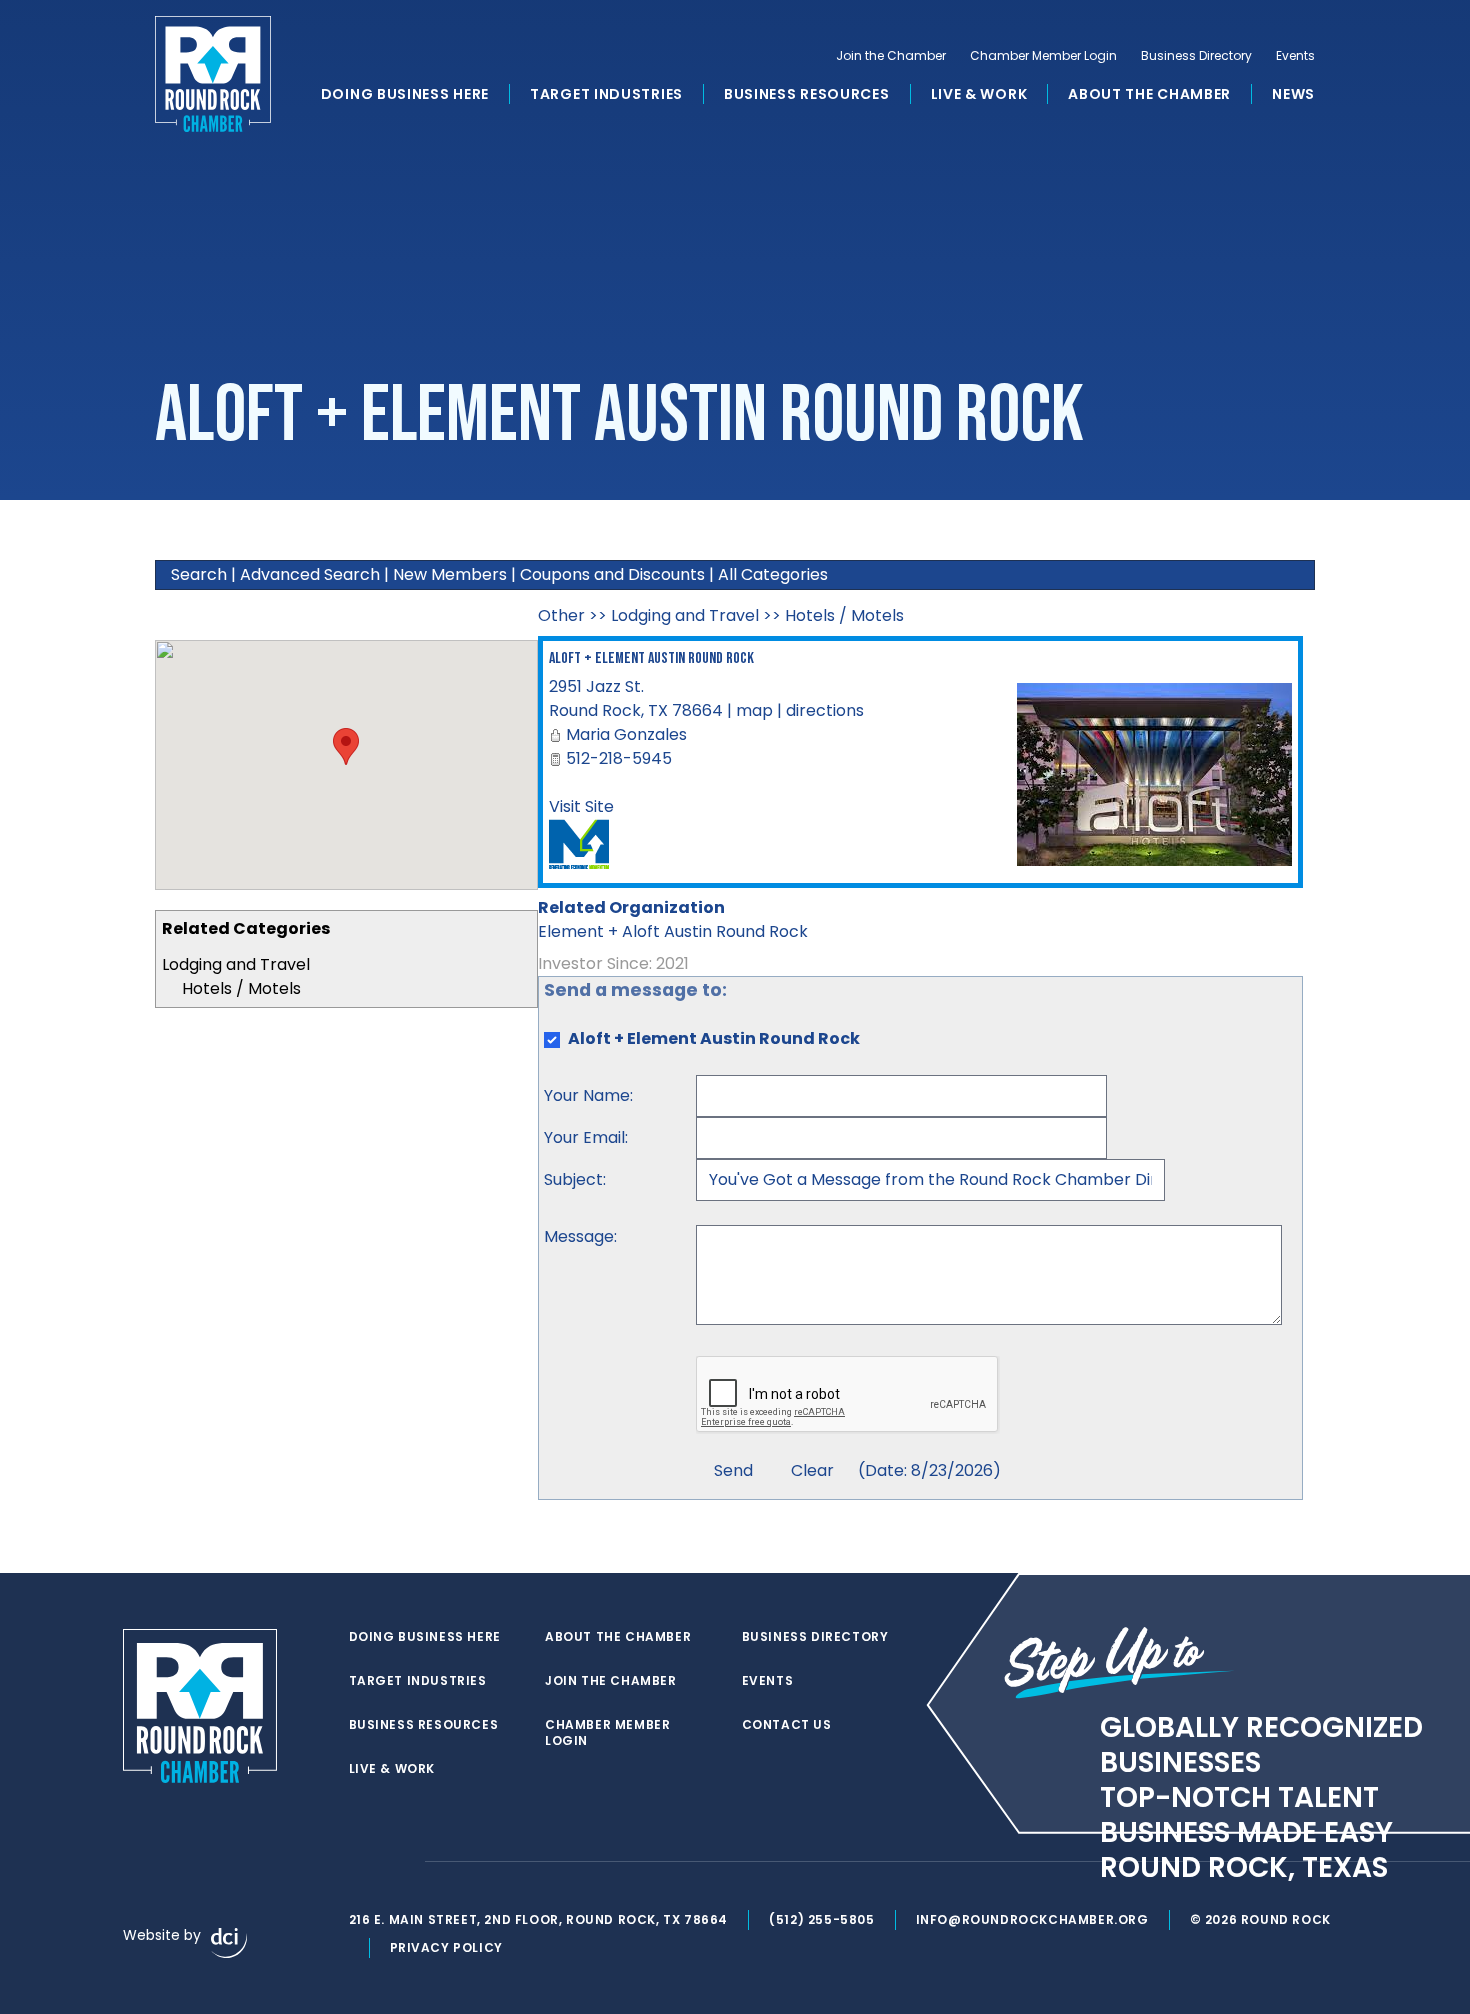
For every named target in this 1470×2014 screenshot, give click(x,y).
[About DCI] (229, 1943)
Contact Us (787, 1725)
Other (561, 615)
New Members (450, 574)
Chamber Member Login (1043, 56)
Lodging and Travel (236, 964)
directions (825, 710)
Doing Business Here (405, 94)
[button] (346, 746)
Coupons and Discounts (612, 574)
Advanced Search (310, 574)
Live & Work (979, 94)
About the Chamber (1149, 94)
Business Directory (1196, 56)
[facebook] (359, 1862)
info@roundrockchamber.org (1032, 1919)
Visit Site (581, 806)
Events (1295, 56)
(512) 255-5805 (821, 1919)
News (1293, 94)
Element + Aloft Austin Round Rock (673, 931)
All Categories (773, 574)
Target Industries (606, 94)
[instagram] (399, 1862)
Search (199, 574)
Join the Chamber (891, 56)
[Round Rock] (213, 74)
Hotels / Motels (241, 988)
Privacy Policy (446, 1947)
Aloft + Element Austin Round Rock (651, 658)
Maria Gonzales (626, 734)
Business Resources (807, 94)
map (754, 710)
